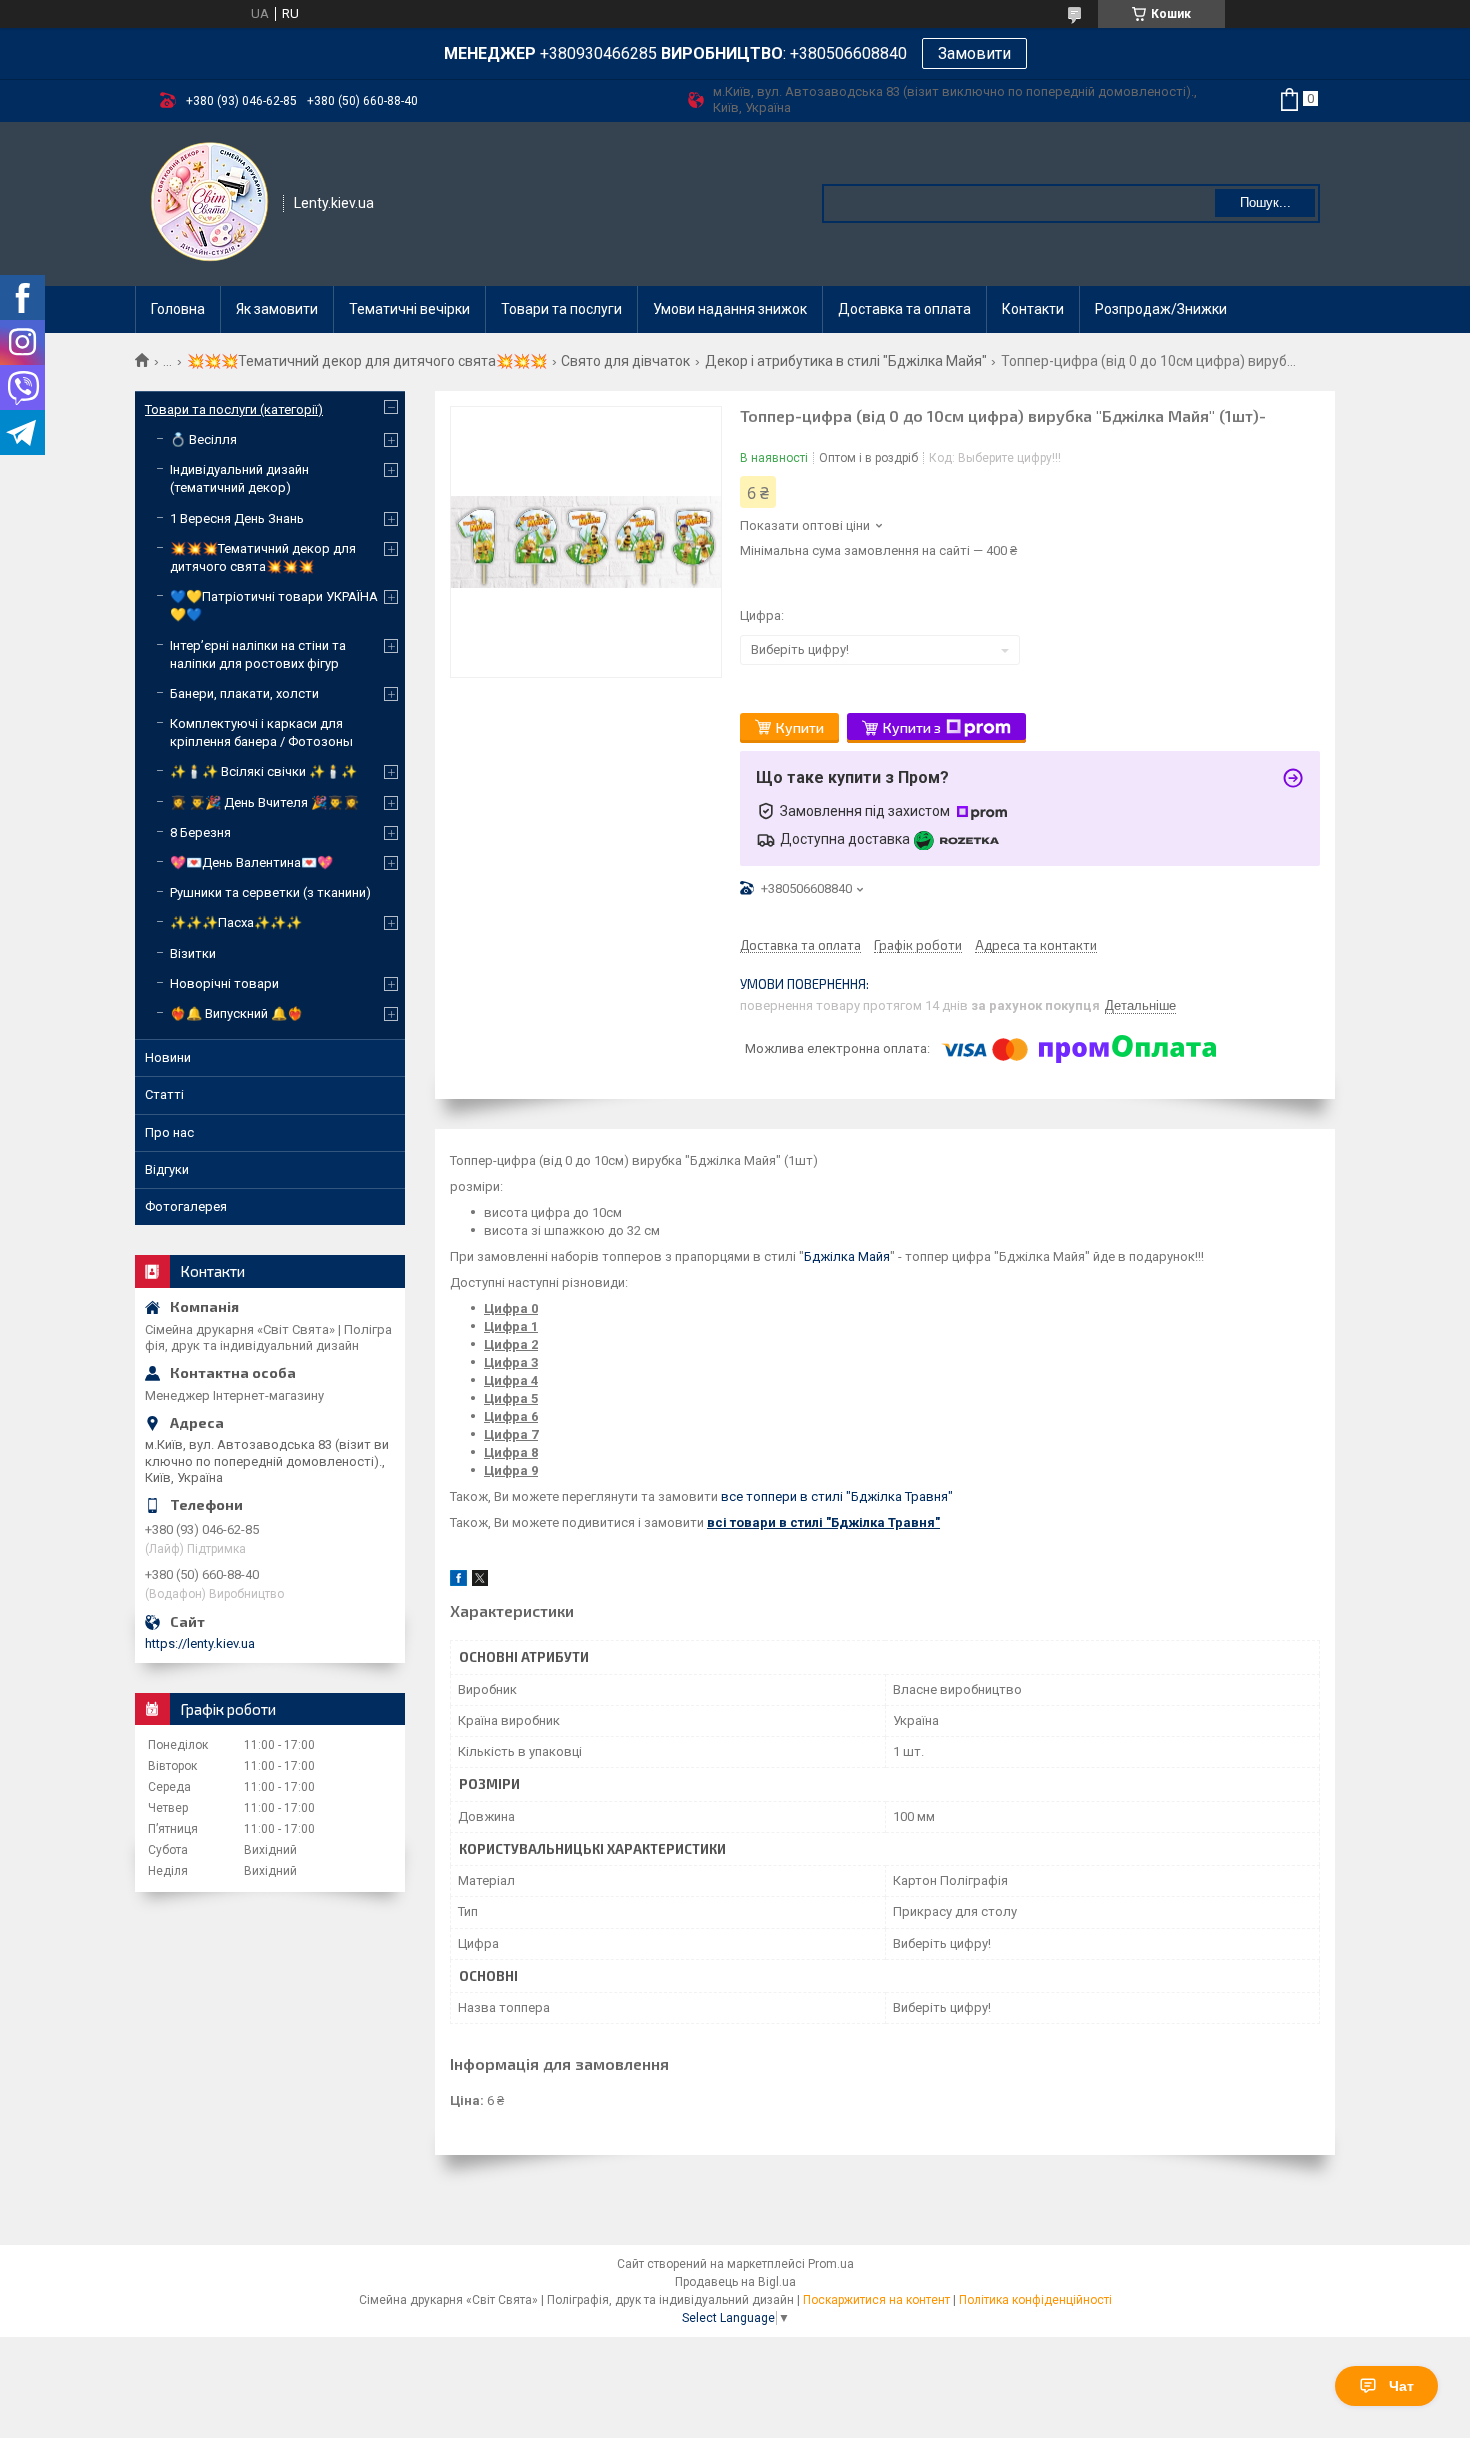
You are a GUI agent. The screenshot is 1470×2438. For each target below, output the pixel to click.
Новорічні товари (224, 983)
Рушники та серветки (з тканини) (270, 892)
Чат (1401, 2386)
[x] (480, 1581)
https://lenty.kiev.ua (200, 1643)
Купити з (912, 727)
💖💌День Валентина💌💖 (251, 862)
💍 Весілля (203, 439)
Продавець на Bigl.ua (735, 2282)
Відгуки (167, 1169)
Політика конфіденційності (1035, 2300)
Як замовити (277, 309)
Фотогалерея (186, 1206)
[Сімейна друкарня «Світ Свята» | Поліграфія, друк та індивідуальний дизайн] (210, 202)
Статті (164, 1094)
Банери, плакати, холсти (244, 693)
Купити (800, 727)
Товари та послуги (561, 309)
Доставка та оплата (904, 309)
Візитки (193, 953)
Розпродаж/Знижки (1161, 309)
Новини (168, 1057)
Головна (178, 309)
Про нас (169, 1132)
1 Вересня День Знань (237, 518)
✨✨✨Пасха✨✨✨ (236, 922)
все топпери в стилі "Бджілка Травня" (837, 1496)
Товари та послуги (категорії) (234, 409)
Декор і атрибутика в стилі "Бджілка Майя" (846, 361)
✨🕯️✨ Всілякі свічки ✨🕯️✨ (263, 771)
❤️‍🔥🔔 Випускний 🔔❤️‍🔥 (236, 1013)
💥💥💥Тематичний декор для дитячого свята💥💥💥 (367, 361)
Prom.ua (831, 2264)
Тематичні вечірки (409, 309)
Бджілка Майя (847, 1256)
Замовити (974, 53)
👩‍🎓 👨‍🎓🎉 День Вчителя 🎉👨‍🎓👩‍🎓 (264, 802)
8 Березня (200, 832)
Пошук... (1265, 202)
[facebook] (458, 1581)
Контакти (1033, 309)
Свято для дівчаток (625, 361)
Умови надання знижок (730, 309)
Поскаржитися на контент (876, 2300)
